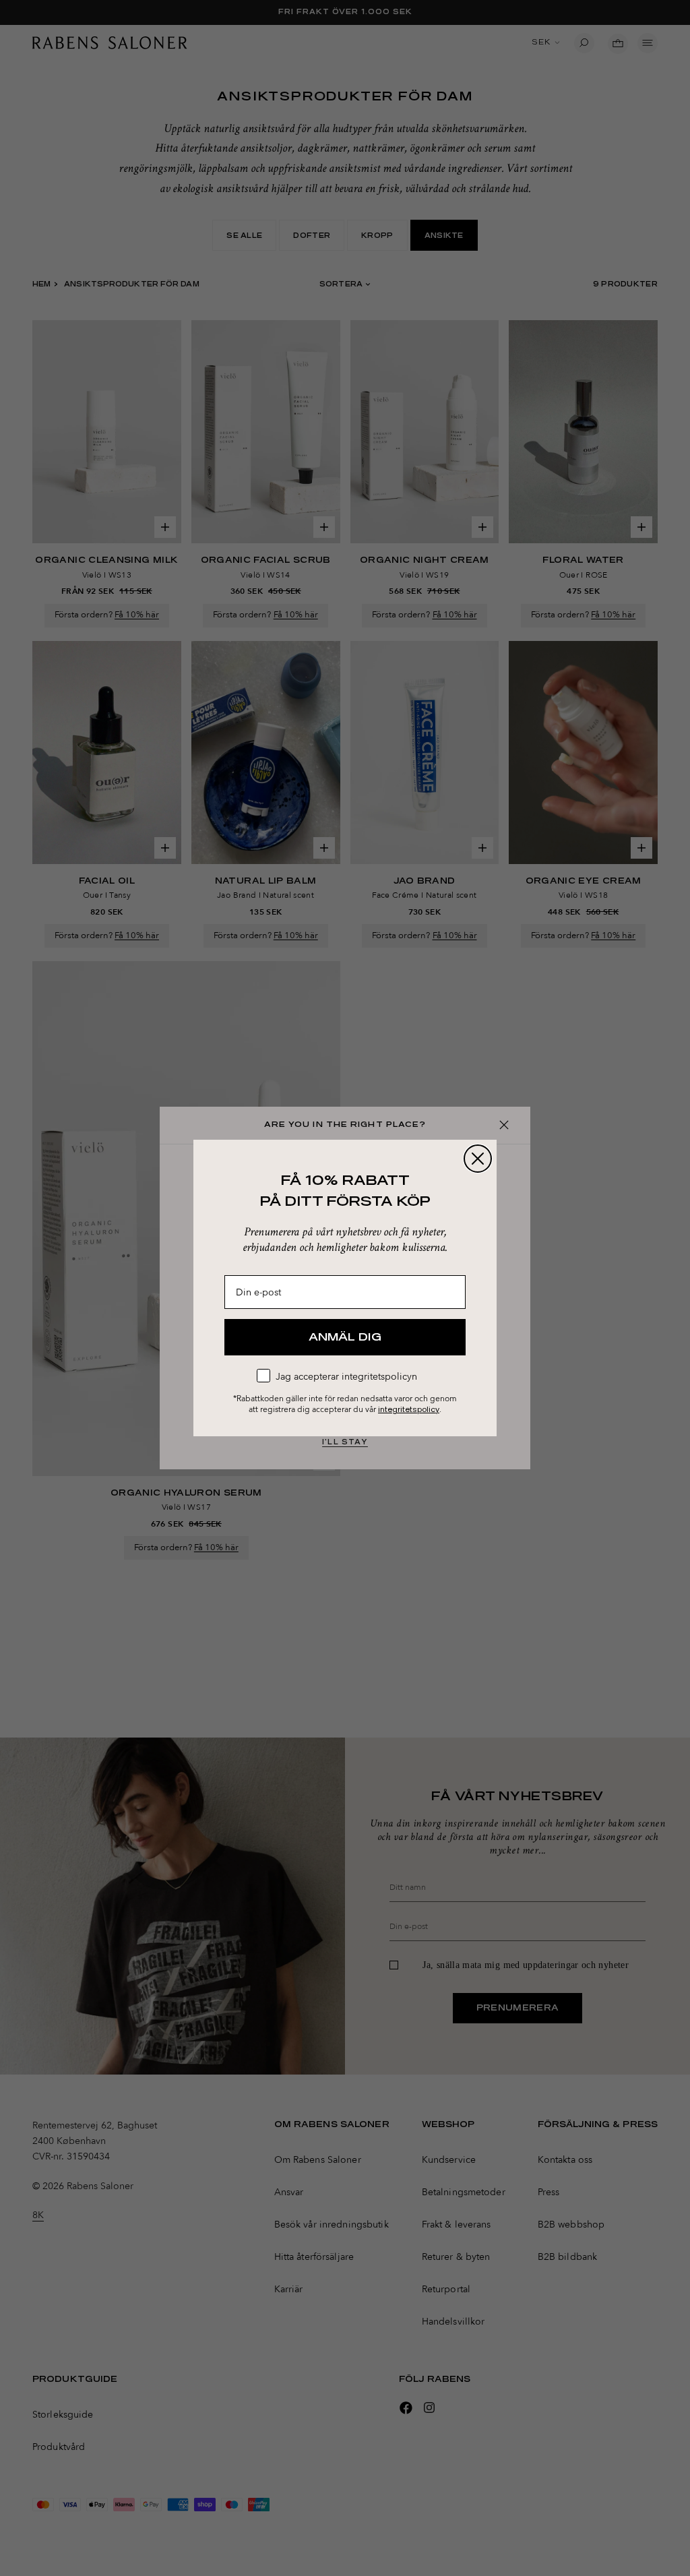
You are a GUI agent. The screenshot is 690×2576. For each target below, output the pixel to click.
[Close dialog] (478, 1159)
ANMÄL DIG (345, 1337)
